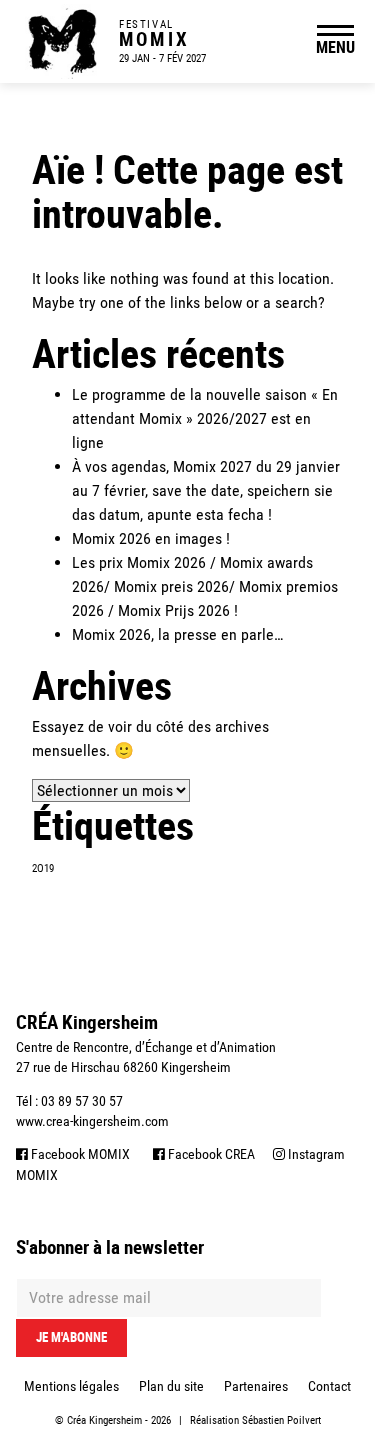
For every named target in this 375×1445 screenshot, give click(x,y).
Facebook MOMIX (79, 1154)
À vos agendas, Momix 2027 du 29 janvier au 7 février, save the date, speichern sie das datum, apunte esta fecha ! (206, 490)
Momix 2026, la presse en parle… (177, 634)
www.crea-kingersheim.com (92, 1121)
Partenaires (256, 1386)
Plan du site (171, 1386)
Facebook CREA (210, 1154)
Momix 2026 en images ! (151, 538)
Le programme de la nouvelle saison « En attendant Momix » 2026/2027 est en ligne (205, 418)
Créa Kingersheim (104, 1420)
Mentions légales (71, 1386)
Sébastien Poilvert (281, 1420)
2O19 (43, 868)
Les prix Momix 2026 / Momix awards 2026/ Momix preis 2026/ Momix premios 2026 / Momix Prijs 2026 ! (205, 586)
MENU (335, 47)
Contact (329, 1386)
